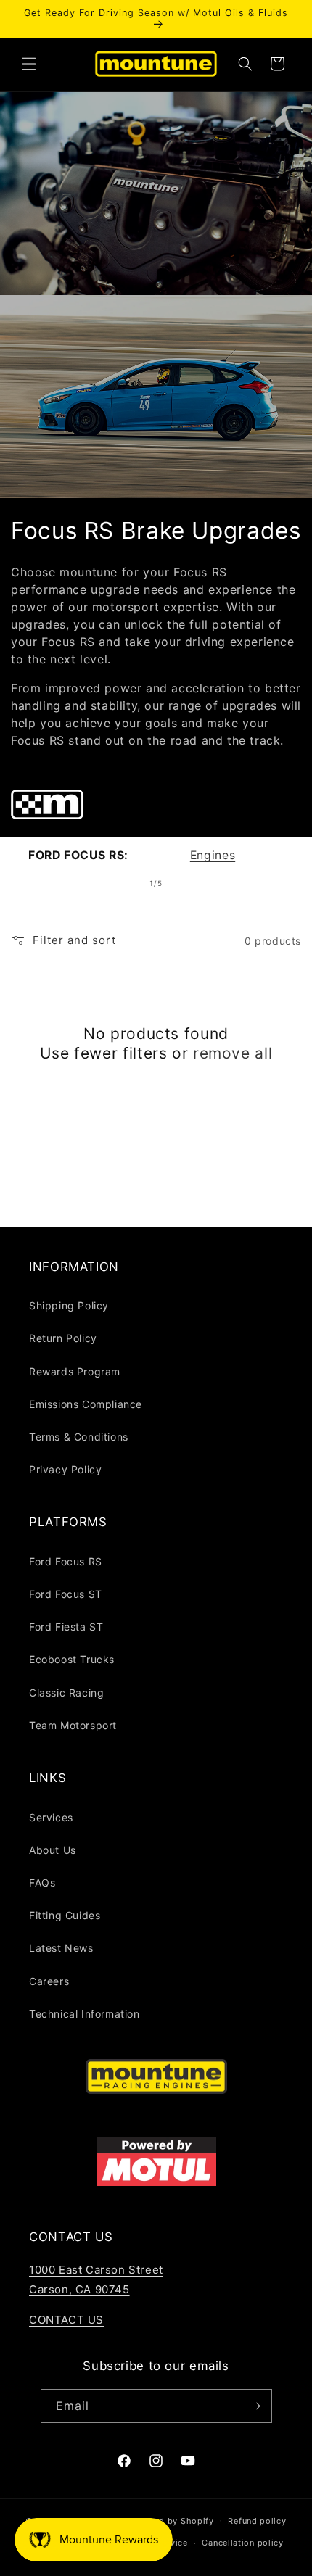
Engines (213, 855)
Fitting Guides (65, 1915)
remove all (233, 1053)
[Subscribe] (255, 2406)
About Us (53, 1850)
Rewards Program (75, 1371)
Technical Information (85, 2014)
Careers (49, 1981)
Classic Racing (66, 1693)
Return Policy (63, 1338)
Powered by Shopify (171, 2520)
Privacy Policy (65, 1469)
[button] (29, 64)
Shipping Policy (69, 1305)
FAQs (42, 1883)
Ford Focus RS (66, 1561)
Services (51, 1817)
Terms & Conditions (79, 1437)
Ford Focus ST (66, 1594)
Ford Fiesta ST (66, 1627)
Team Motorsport (73, 1725)
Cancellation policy (242, 2543)
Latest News (61, 1948)
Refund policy (257, 2521)
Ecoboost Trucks (72, 1659)
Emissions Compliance (86, 1404)
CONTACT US (66, 2320)
